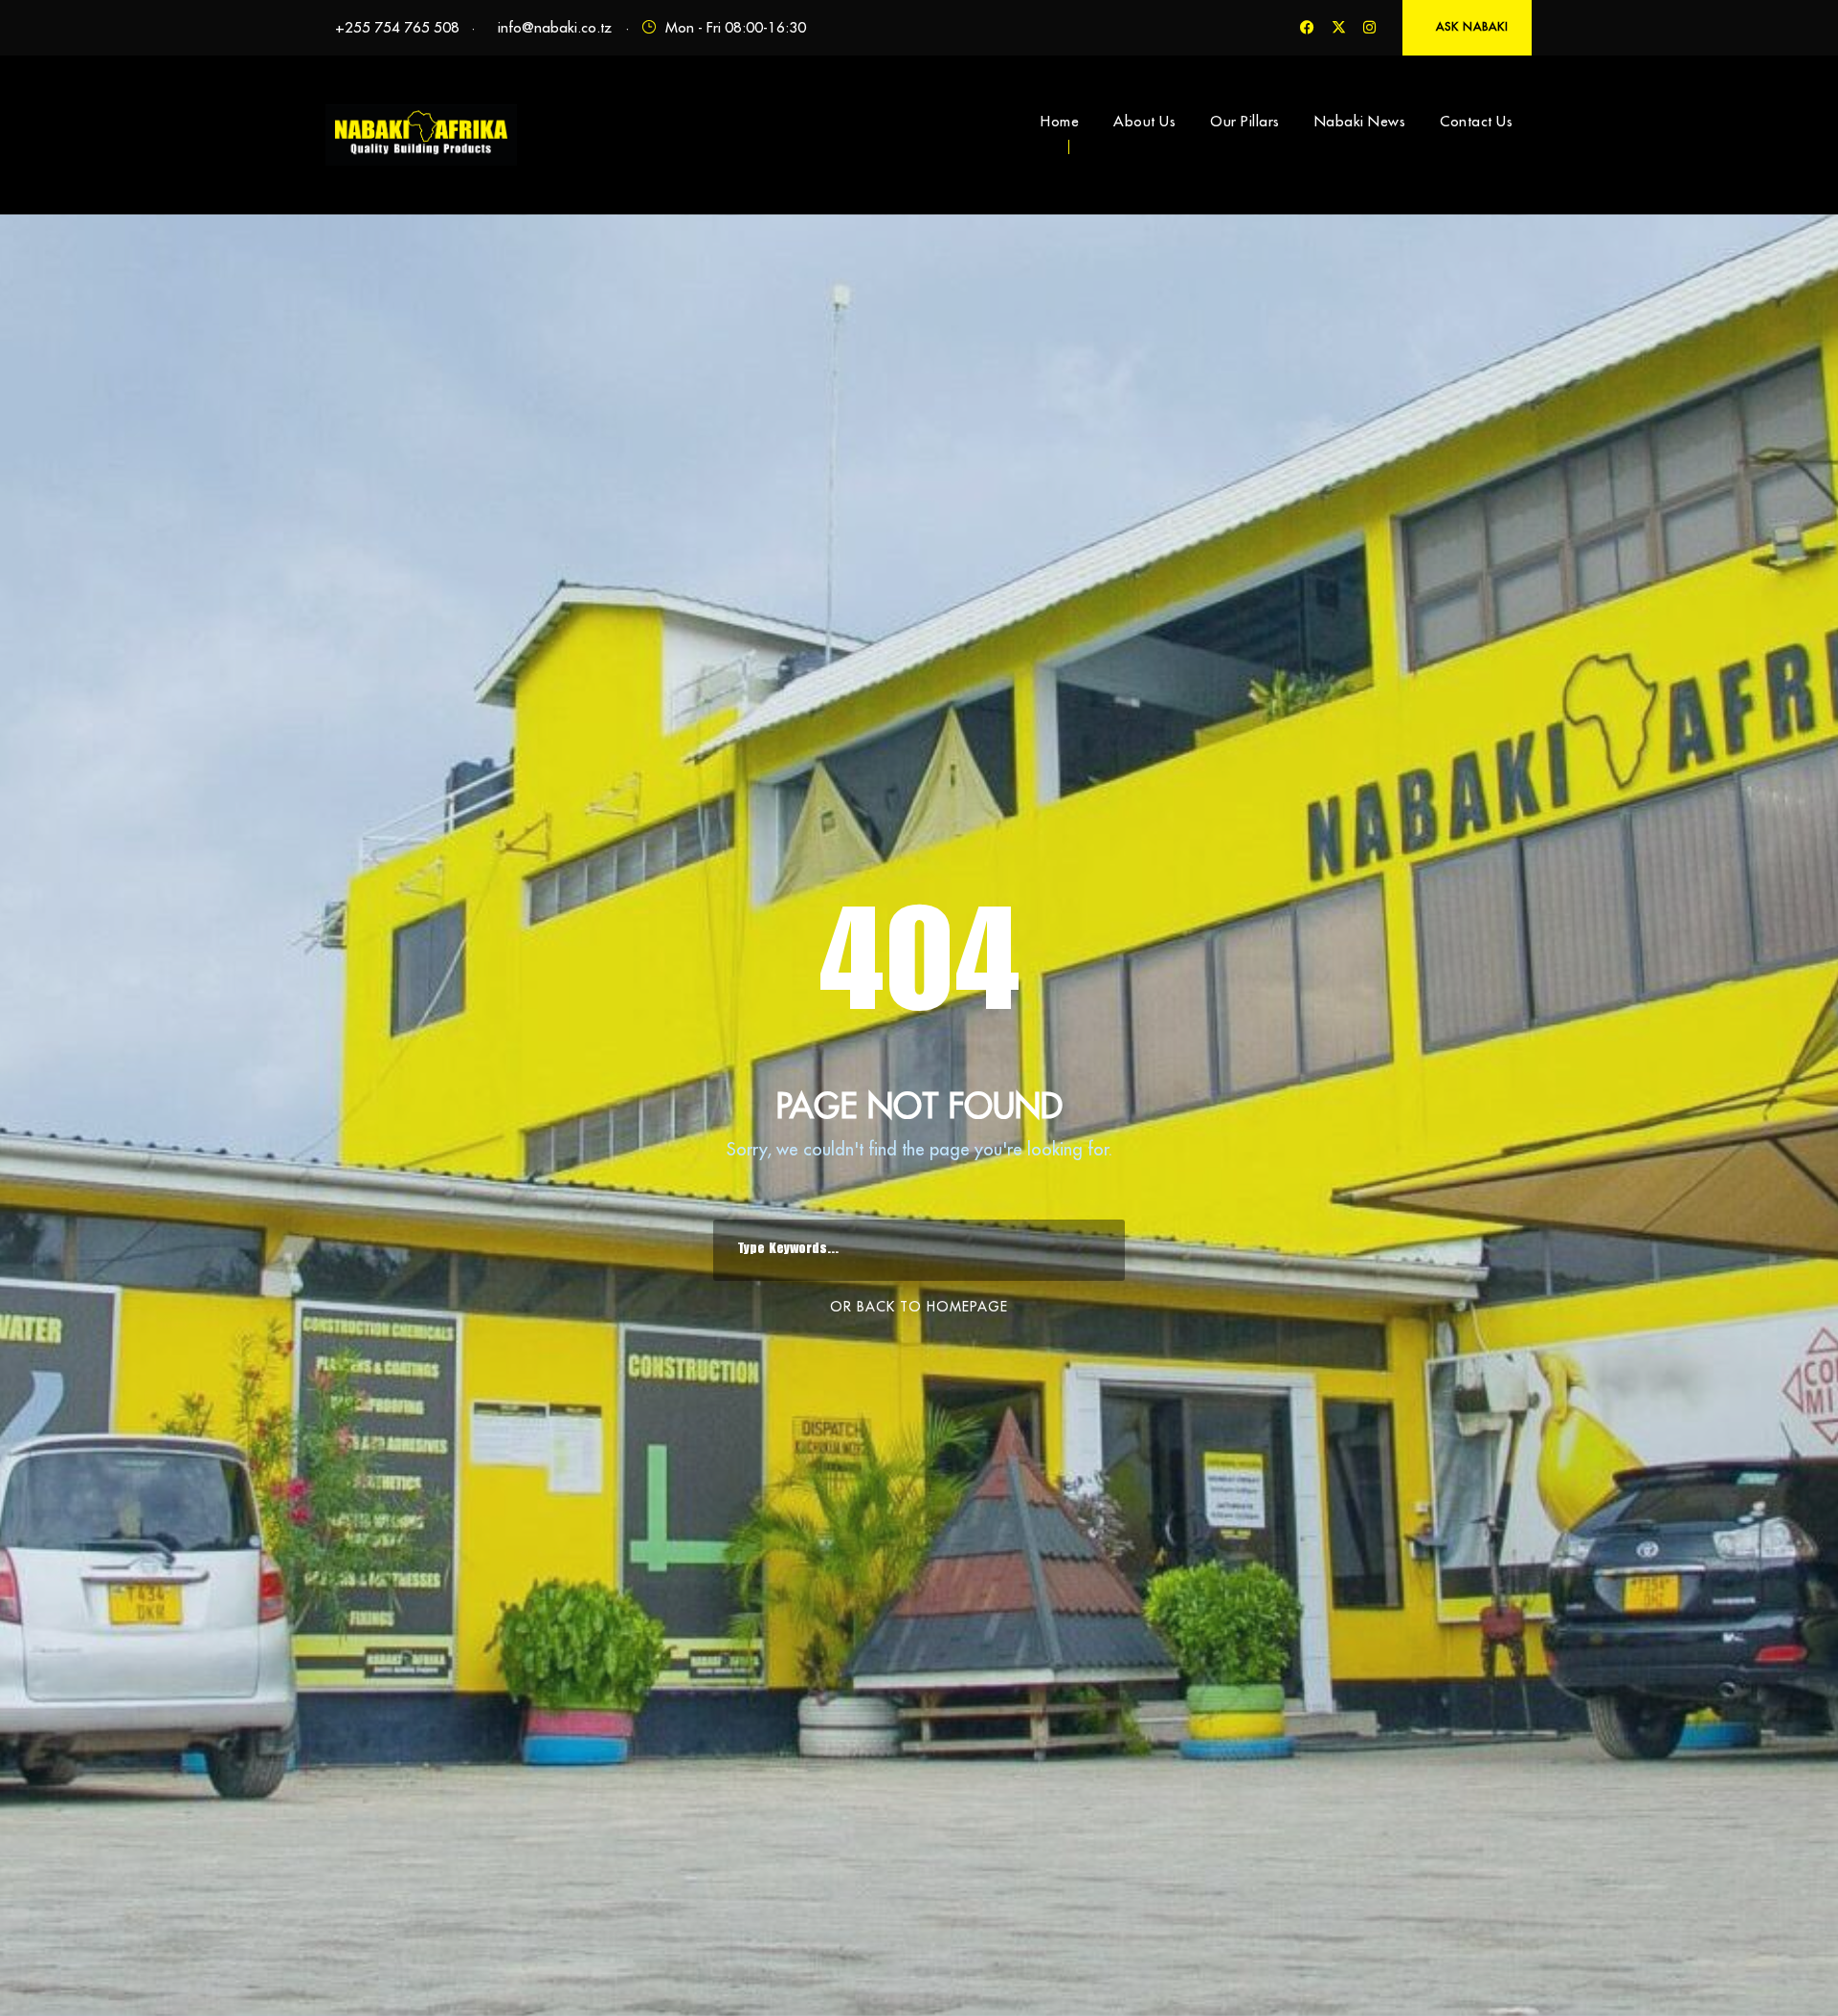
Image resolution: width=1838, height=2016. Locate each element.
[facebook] (1307, 27)
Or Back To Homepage (919, 1307)
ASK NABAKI (1472, 26)
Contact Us (1476, 121)
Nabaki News (1360, 121)
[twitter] (1339, 27)
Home (1060, 121)
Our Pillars (1245, 121)
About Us (1144, 121)
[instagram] (1369, 27)
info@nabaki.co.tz (555, 27)
